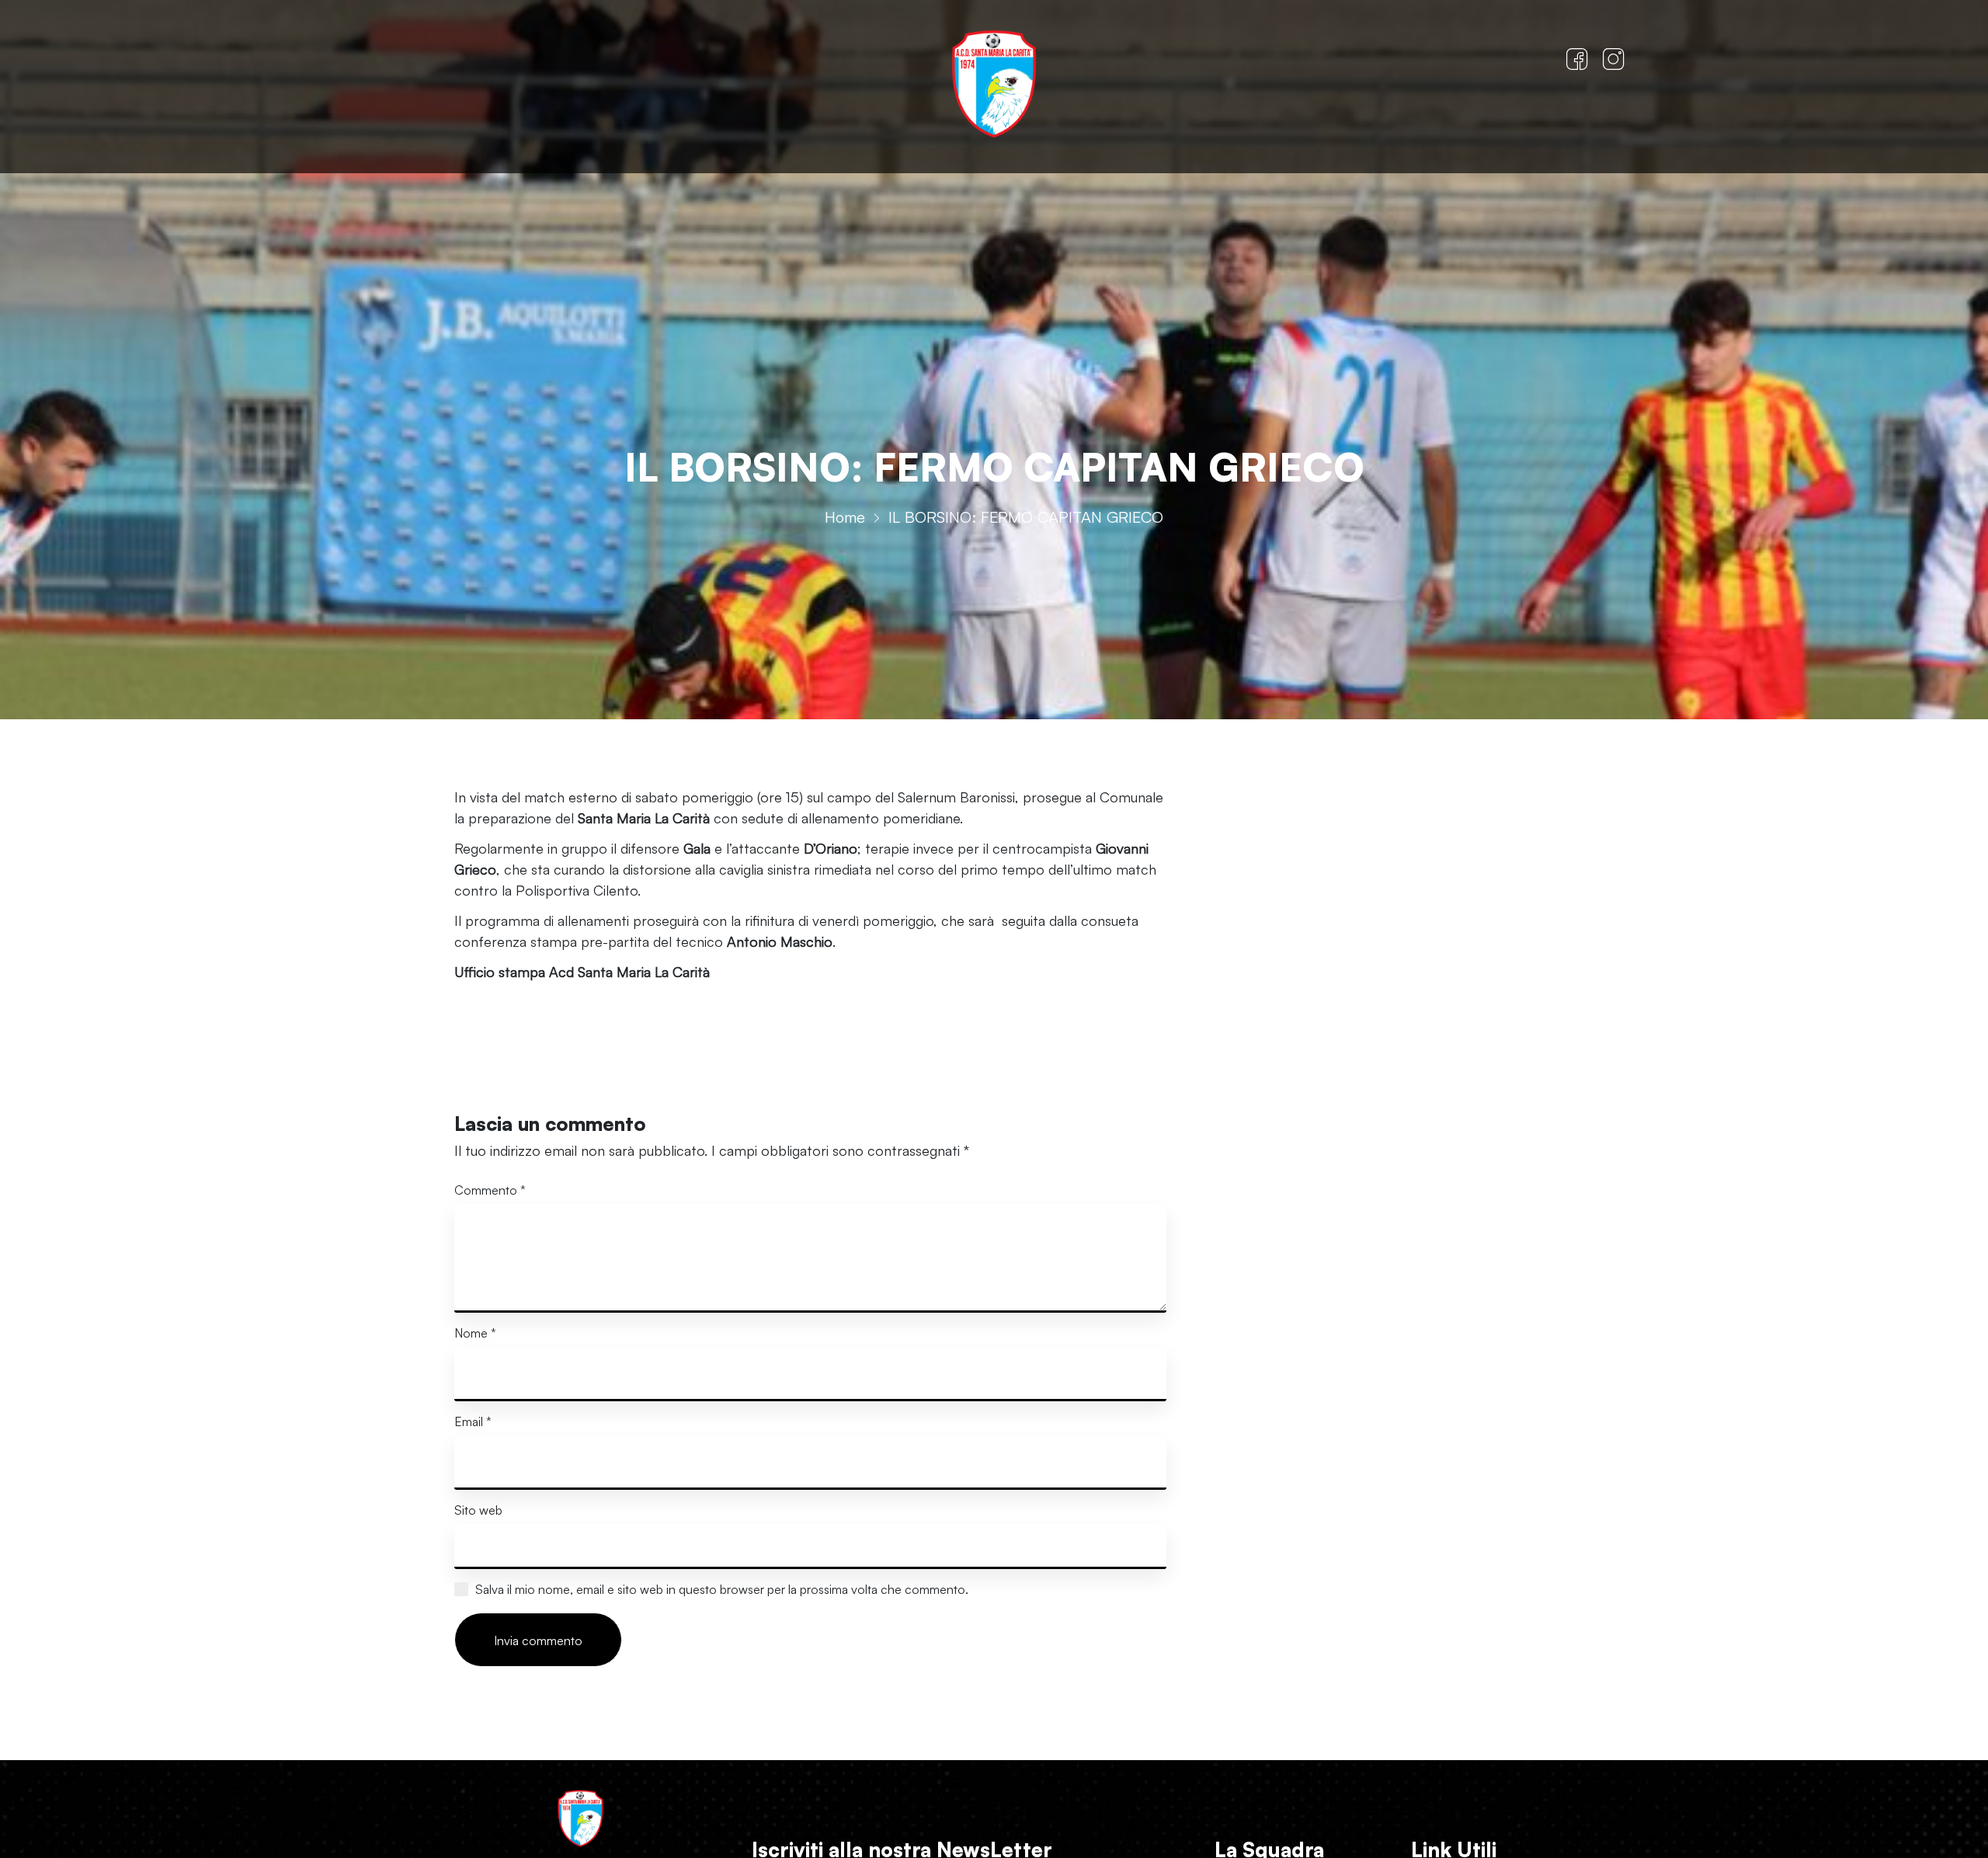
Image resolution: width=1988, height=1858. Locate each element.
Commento (490, 1190)
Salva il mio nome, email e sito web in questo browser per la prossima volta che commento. (722, 1589)
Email (473, 1421)
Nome (475, 1333)
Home (845, 517)
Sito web (478, 1510)
